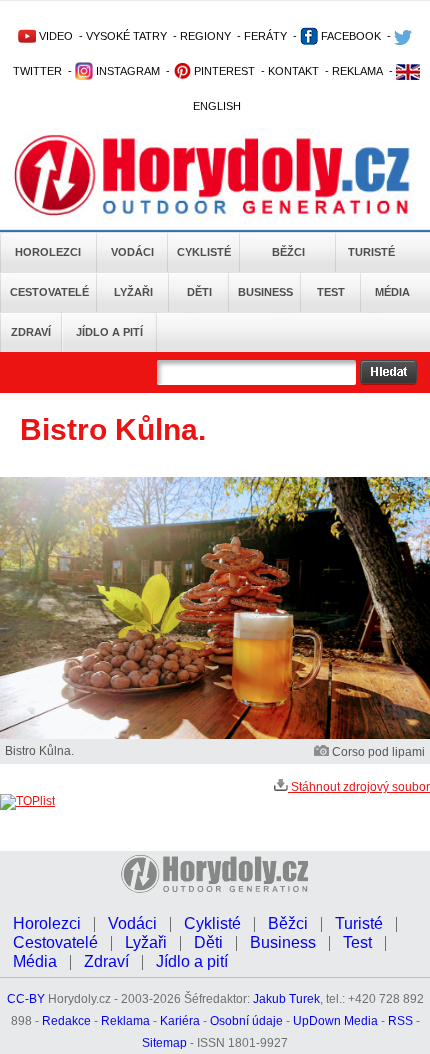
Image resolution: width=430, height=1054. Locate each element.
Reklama (125, 1021)
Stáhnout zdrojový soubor (359, 787)
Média (392, 292)
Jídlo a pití (109, 332)
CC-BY (26, 999)
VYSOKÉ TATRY (126, 36)
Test (331, 292)
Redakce (66, 1021)
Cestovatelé (49, 292)
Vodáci (132, 252)
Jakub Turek (286, 999)
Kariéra (180, 1021)
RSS (400, 1021)
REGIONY (205, 36)
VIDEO (54, 36)
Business (265, 292)
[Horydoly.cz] (212, 179)
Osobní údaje (246, 1021)
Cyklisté (204, 252)
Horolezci (48, 252)
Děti (199, 292)
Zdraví (31, 332)
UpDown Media (335, 1021)
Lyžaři (133, 292)
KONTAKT (293, 71)
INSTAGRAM (126, 71)
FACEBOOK (349, 36)
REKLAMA (357, 71)
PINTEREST (223, 71)
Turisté (371, 252)
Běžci (288, 252)
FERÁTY (265, 36)
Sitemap (164, 1043)
